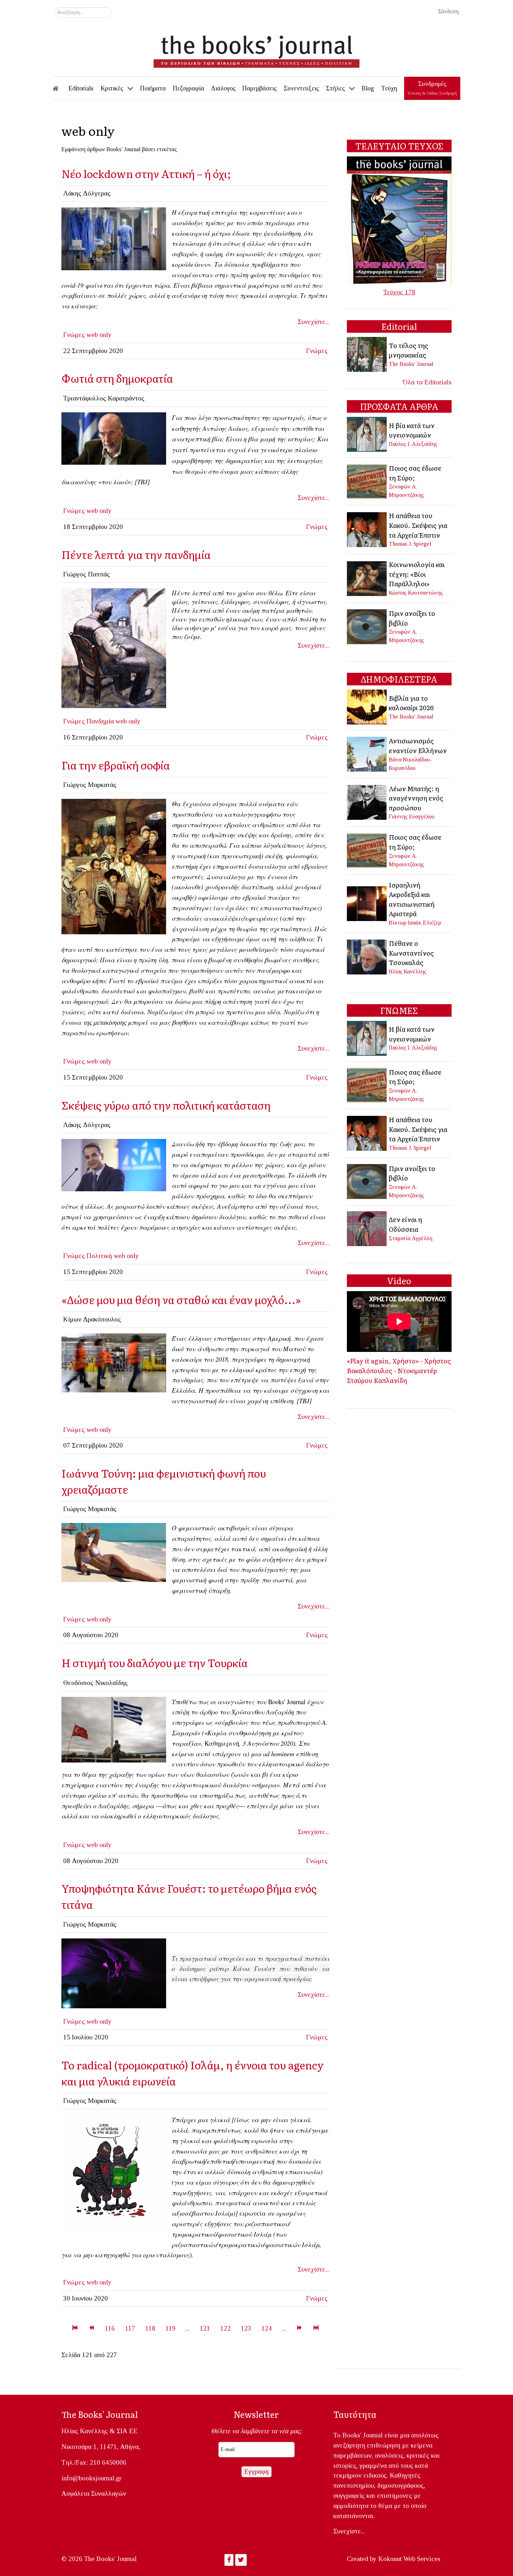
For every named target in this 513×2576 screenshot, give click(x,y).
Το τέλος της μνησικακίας (408, 350)
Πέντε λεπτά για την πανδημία (136, 554)
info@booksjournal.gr (91, 2478)
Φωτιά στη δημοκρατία (117, 378)
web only (99, 335)
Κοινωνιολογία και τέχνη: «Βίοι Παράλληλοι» (417, 574)
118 (150, 2328)
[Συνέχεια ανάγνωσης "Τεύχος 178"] (399, 220)
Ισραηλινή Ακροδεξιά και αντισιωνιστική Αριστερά (412, 899)
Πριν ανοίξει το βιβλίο (412, 618)
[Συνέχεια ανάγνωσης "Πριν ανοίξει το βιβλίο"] (367, 626)
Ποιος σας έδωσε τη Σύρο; (415, 473)
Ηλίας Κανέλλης (408, 971)
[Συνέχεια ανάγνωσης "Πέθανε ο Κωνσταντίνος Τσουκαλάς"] (367, 956)
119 (170, 2328)
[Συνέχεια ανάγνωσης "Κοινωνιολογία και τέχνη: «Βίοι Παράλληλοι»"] (367, 578)
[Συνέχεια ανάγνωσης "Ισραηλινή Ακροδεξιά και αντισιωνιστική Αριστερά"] (367, 903)
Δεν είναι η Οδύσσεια (405, 1224)
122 (225, 2328)
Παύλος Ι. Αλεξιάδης (413, 444)
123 (246, 2328)
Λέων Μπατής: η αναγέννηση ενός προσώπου (416, 798)
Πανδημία (100, 721)
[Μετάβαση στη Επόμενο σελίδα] (299, 2328)
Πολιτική (99, 1256)
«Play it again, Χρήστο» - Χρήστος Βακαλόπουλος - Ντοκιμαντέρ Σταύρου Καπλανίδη (399, 1370)
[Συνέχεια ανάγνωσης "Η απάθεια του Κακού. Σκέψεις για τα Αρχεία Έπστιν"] (367, 529)
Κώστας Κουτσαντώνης (416, 593)
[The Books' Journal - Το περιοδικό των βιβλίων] (256, 49)
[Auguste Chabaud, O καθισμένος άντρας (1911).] (114, 647)
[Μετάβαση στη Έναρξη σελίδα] (75, 2328)
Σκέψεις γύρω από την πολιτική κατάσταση (166, 1105)
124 (267, 2328)
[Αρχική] (60, 88)
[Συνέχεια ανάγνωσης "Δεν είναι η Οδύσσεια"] (367, 1228)
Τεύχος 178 (399, 292)
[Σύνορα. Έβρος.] (114, 1729)
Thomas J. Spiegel (410, 544)
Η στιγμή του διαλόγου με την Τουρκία (155, 1662)
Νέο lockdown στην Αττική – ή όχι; (146, 173)
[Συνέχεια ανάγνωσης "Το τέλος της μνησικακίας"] (367, 354)
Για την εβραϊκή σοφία (116, 765)
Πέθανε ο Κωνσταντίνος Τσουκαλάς (411, 953)
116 (110, 2328)
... (187, 2328)
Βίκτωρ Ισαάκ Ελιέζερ (415, 923)
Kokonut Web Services (409, 2559)
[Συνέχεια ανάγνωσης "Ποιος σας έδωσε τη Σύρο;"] (367, 481)
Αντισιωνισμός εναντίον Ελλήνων (418, 745)
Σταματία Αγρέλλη (411, 1238)
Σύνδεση (448, 11)
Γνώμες (74, 335)
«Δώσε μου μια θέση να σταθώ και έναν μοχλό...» (181, 1299)
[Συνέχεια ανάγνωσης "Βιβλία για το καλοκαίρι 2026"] (367, 706)
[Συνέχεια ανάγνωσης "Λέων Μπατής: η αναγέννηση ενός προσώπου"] (367, 801)
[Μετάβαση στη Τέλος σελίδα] (316, 2328)
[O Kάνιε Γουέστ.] (114, 1973)
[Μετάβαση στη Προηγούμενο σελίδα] (91, 2328)
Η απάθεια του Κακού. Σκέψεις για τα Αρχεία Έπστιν (418, 525)
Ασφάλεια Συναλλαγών (94, 2493)
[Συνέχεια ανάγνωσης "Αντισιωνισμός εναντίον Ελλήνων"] (367, 753)
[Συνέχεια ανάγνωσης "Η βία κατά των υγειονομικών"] (367, 434)
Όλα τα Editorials (427, 382)
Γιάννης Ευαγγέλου (412, 816)
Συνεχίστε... (314, 322)
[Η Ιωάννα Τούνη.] (114, 1552)
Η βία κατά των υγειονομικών (412, 430)
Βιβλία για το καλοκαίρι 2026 (411, 703)
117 (130, 2328)
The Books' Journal (411, 364)
